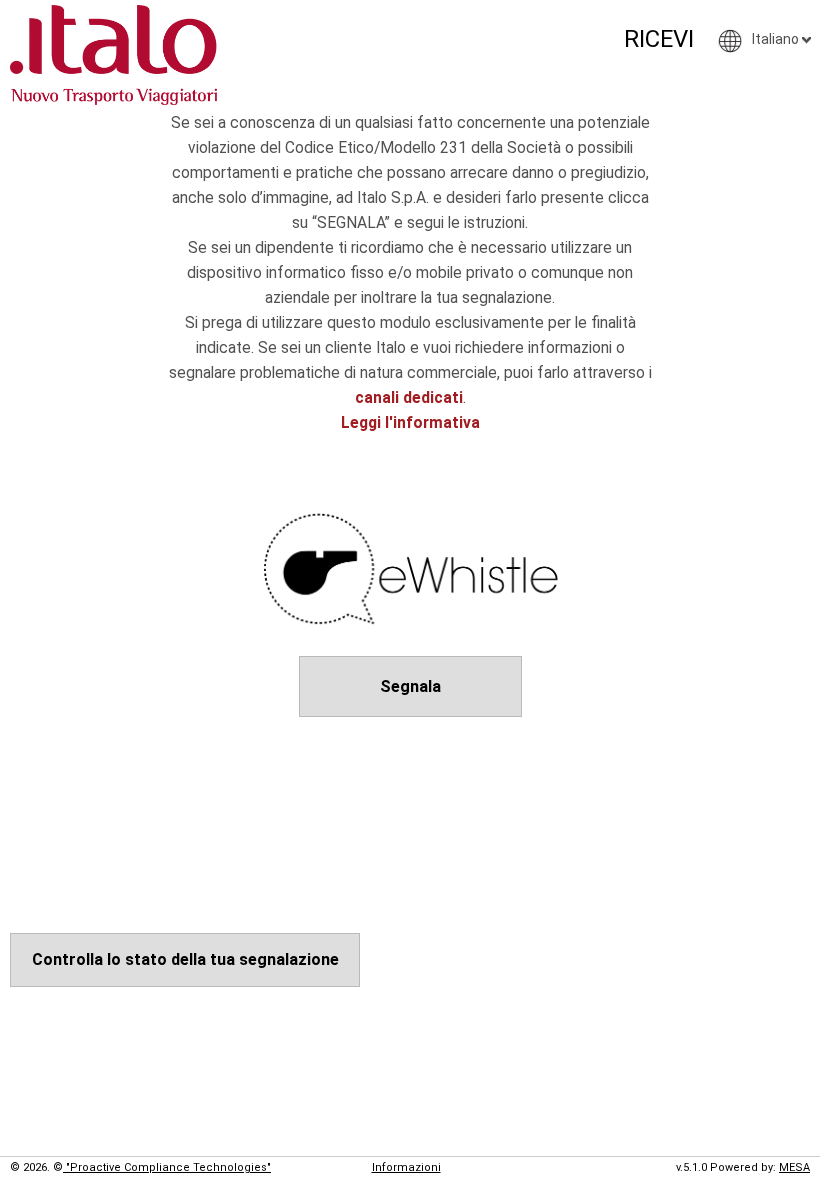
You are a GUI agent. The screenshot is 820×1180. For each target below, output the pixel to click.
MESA (794, 1167)
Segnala (410, 686)
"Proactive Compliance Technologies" (167, 1167)
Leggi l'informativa (410, 423)
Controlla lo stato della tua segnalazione (185, 959)
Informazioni (406, 1167)
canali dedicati (409, 398)
